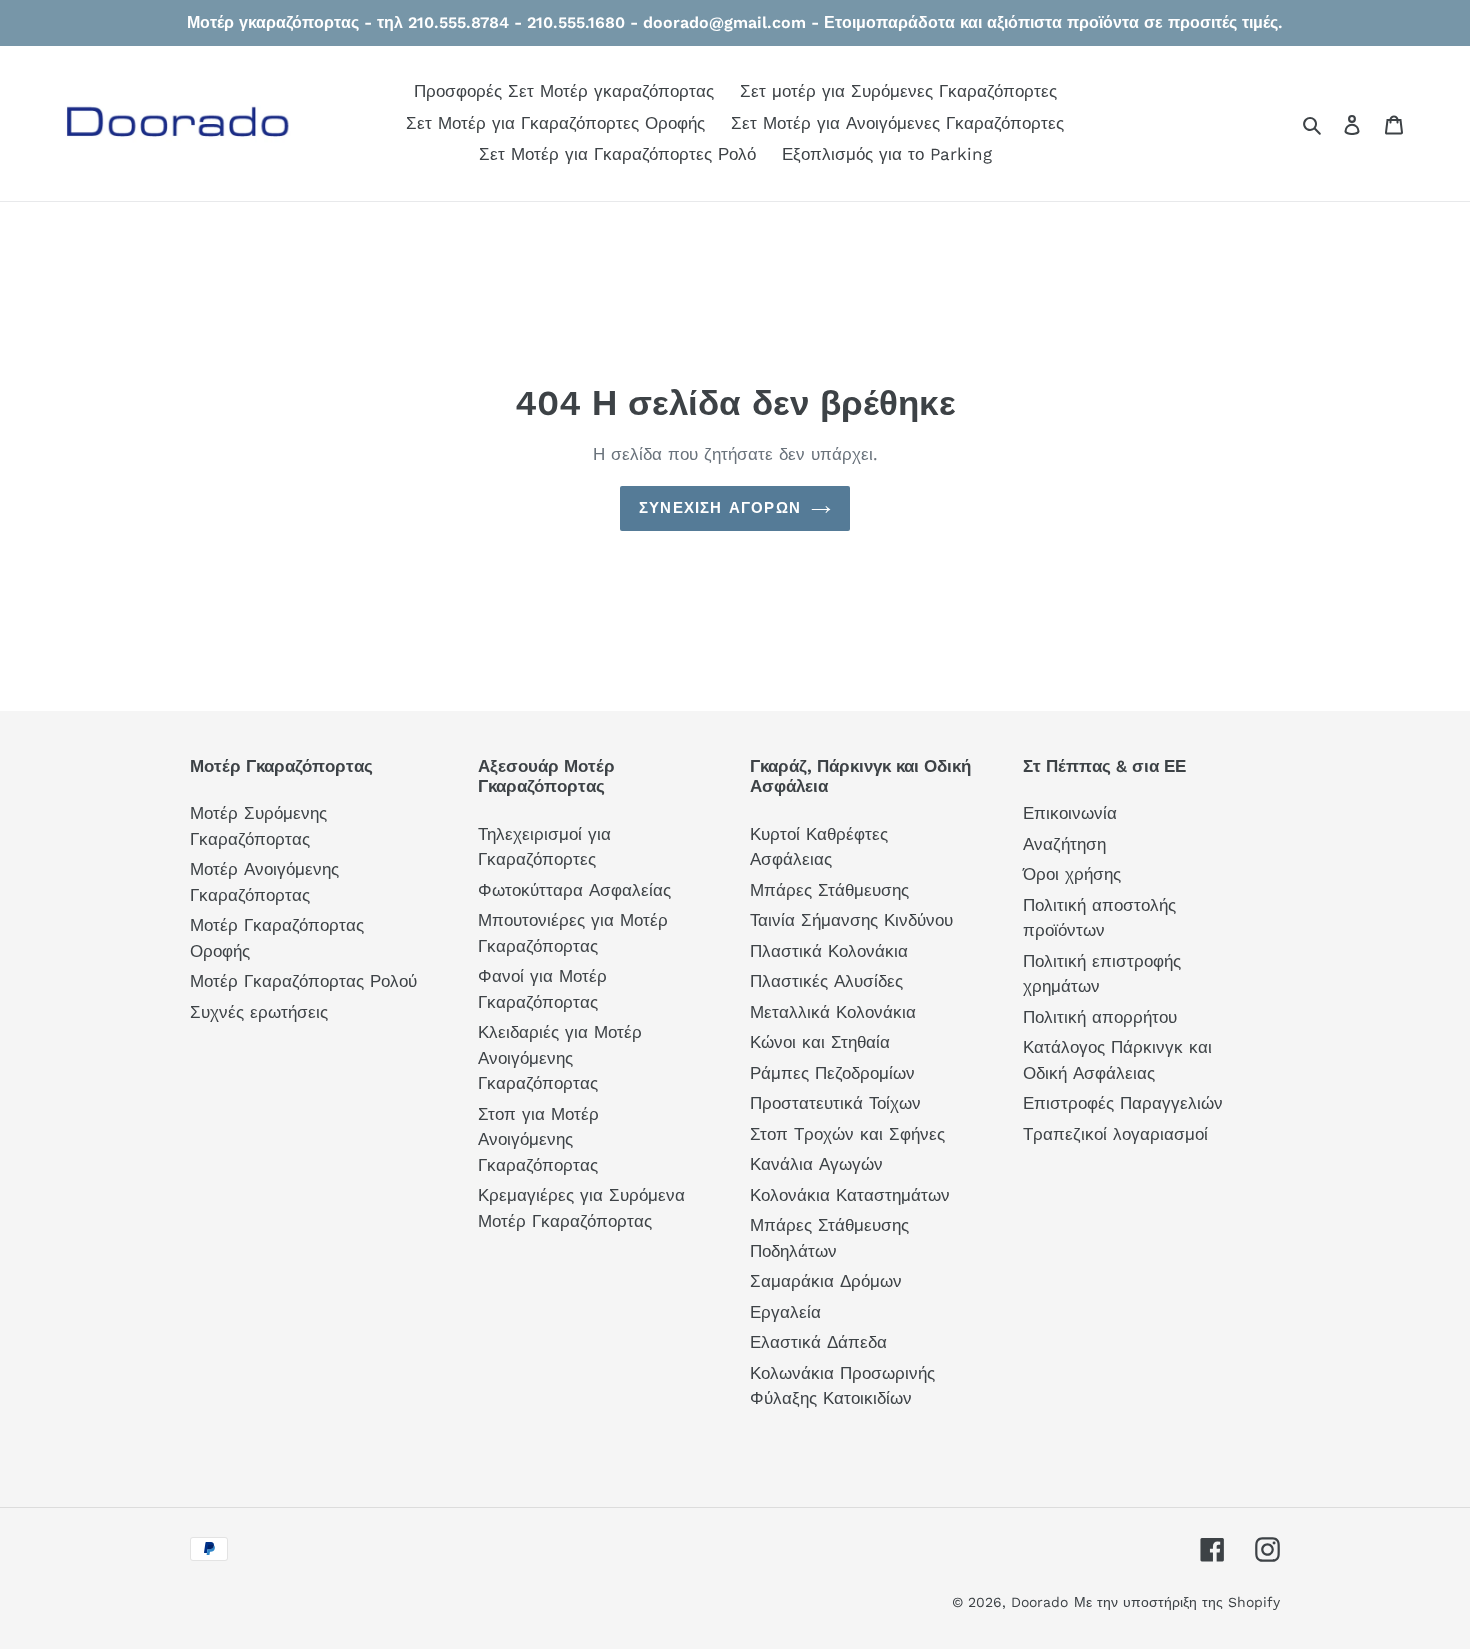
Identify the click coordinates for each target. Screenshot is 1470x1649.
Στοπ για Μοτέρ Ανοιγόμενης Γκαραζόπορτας (538, 1139)
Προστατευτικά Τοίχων (835, 1103)
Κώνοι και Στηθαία (820, 1042)
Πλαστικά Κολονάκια (829, 951)
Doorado (1039, 1602)
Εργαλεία (785, 1312)
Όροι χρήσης (1072, 874)
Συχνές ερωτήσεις (259, 1012)
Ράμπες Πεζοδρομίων (832, 1073)
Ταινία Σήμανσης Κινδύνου (851, 920)
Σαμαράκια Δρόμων (826, 1281)
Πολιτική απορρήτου (1100, 1017)
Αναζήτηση (1064, 844)
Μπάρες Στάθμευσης (829, 890)
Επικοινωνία (1070, 813)
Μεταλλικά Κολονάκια (833, 1012)
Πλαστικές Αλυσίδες (826, 981)
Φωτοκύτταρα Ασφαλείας (574, 890)
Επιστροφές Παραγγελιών (1123, 1103)
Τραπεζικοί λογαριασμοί (1115, 1134)
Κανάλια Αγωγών (816, 1164)
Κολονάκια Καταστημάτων (850, 1195)
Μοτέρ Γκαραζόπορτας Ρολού (303, 981)
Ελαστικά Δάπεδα (818, 1342)
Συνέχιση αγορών (720, 508)
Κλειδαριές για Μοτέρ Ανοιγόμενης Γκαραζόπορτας (560, 1057)
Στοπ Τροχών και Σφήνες (847, 1134)
